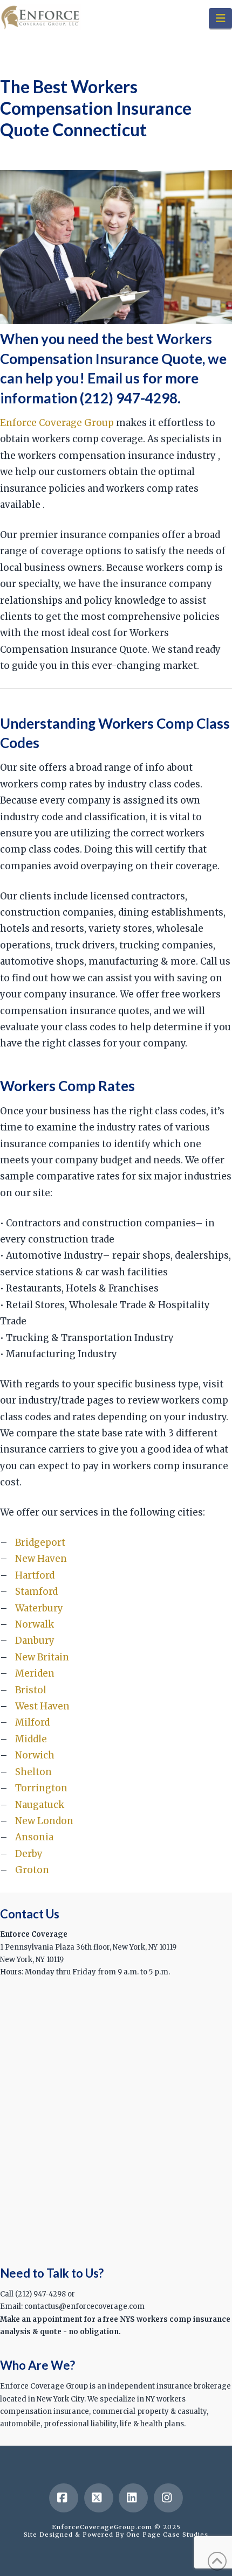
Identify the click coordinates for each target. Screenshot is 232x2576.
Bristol (31, 1690)
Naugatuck (40, 1805)
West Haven (42, 1706)
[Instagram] (168, 2498)
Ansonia (34, 1837)
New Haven (41, 1559)
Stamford (36, 1591)
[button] (220, 18)
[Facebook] (64, 2498)
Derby (29, 1854)
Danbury (35, 1640)
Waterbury (39, 1608)
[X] (99, 2498)
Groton (32, 1870)
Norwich (35, 1755)
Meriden (35, 1673)
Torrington (41, 1788)
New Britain (42, 1657)
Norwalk (35, 1624)
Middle (31, 1739)
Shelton (33, 1772)
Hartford (35, 1575)
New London (44, 1821)
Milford (32, 1722)
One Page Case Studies (167, 2535)
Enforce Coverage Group (57, 423)
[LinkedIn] (133, 2498)
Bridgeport (40, 1542)
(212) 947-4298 (129, 398)
